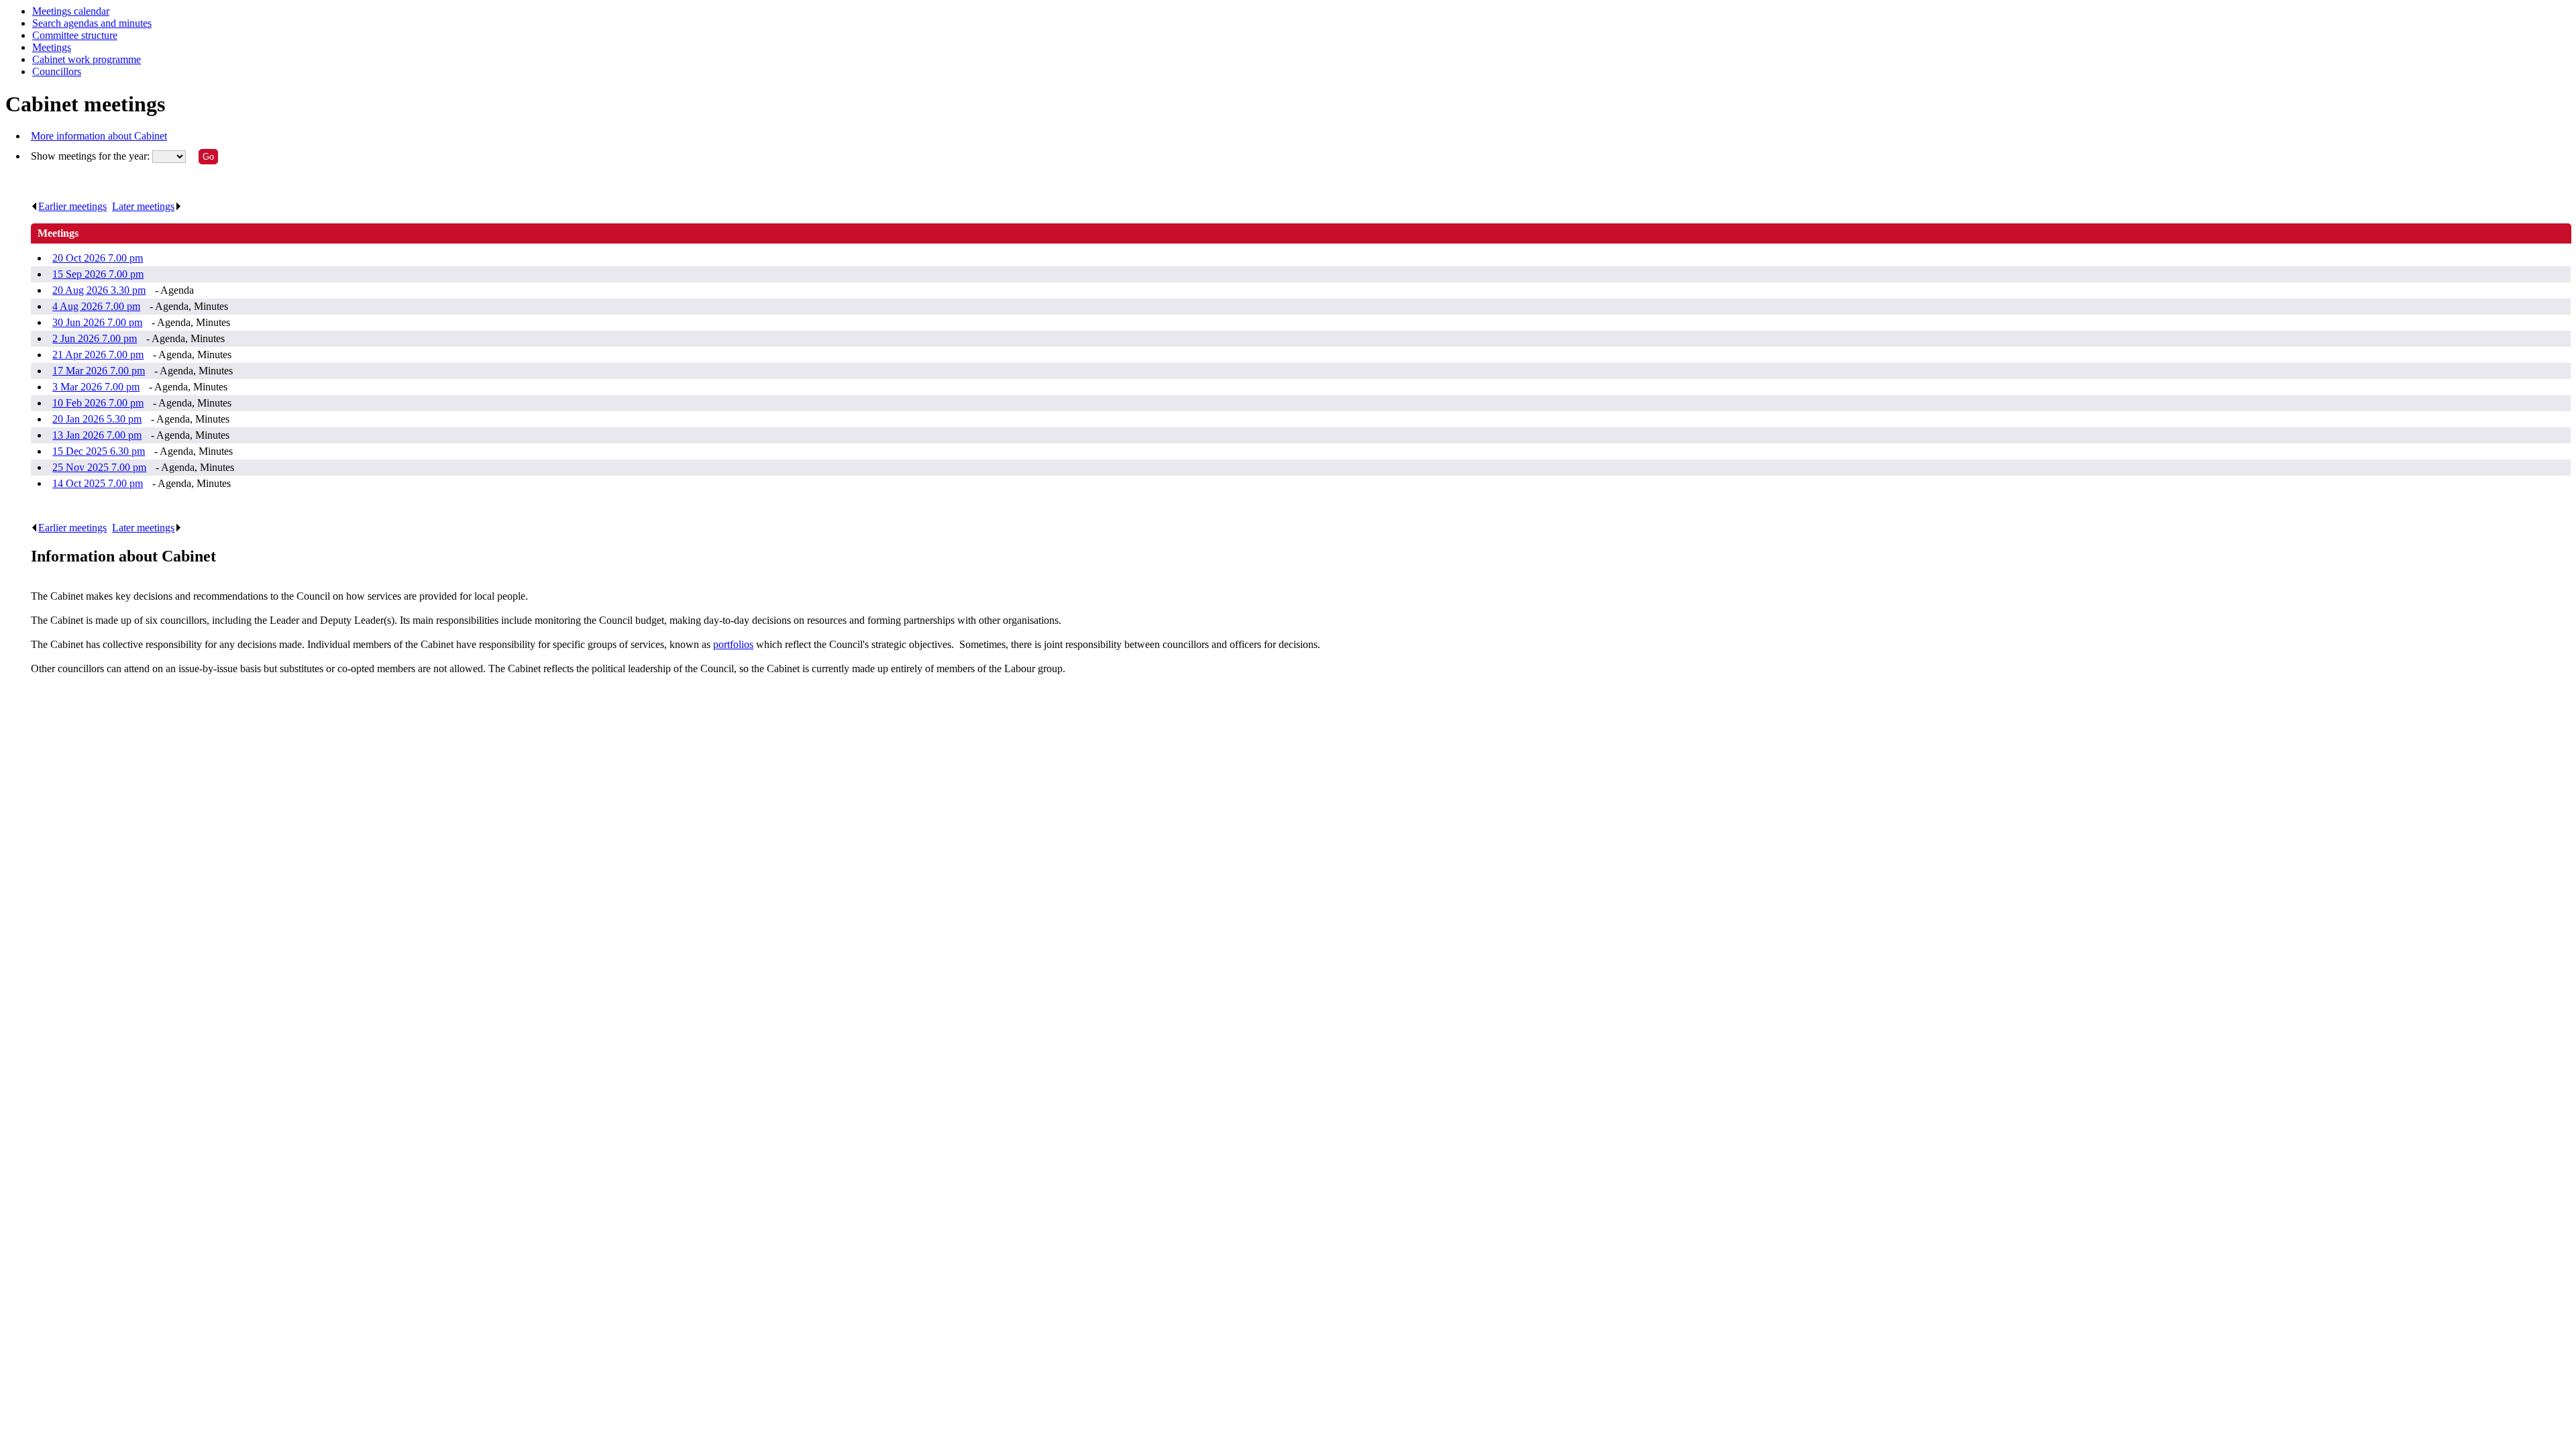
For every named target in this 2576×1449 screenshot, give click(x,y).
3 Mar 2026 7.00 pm (96, 387)
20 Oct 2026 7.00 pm (98, 258)
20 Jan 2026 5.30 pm (97, 419)
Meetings (52, 47)
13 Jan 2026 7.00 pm (97, 435)
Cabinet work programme (87, 59)
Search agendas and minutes (92, 23)
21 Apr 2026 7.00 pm (98, 355)
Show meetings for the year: (92, 156)
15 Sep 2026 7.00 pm (98, 274)
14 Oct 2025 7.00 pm (98, 483)
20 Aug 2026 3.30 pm (99, 290)
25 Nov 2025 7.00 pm (99, 467)
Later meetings (143, 206)
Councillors (57, 71)
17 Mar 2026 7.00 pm (99, 371)
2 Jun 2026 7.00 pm (95, 338)
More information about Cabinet (99, 136)
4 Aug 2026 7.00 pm (96, 306)
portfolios (733, 644)
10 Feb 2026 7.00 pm (98, 403)
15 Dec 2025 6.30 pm (99, 451)
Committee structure (75, 35)
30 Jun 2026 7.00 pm (97, 322)
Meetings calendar (71, 11)
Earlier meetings (72, 206)
